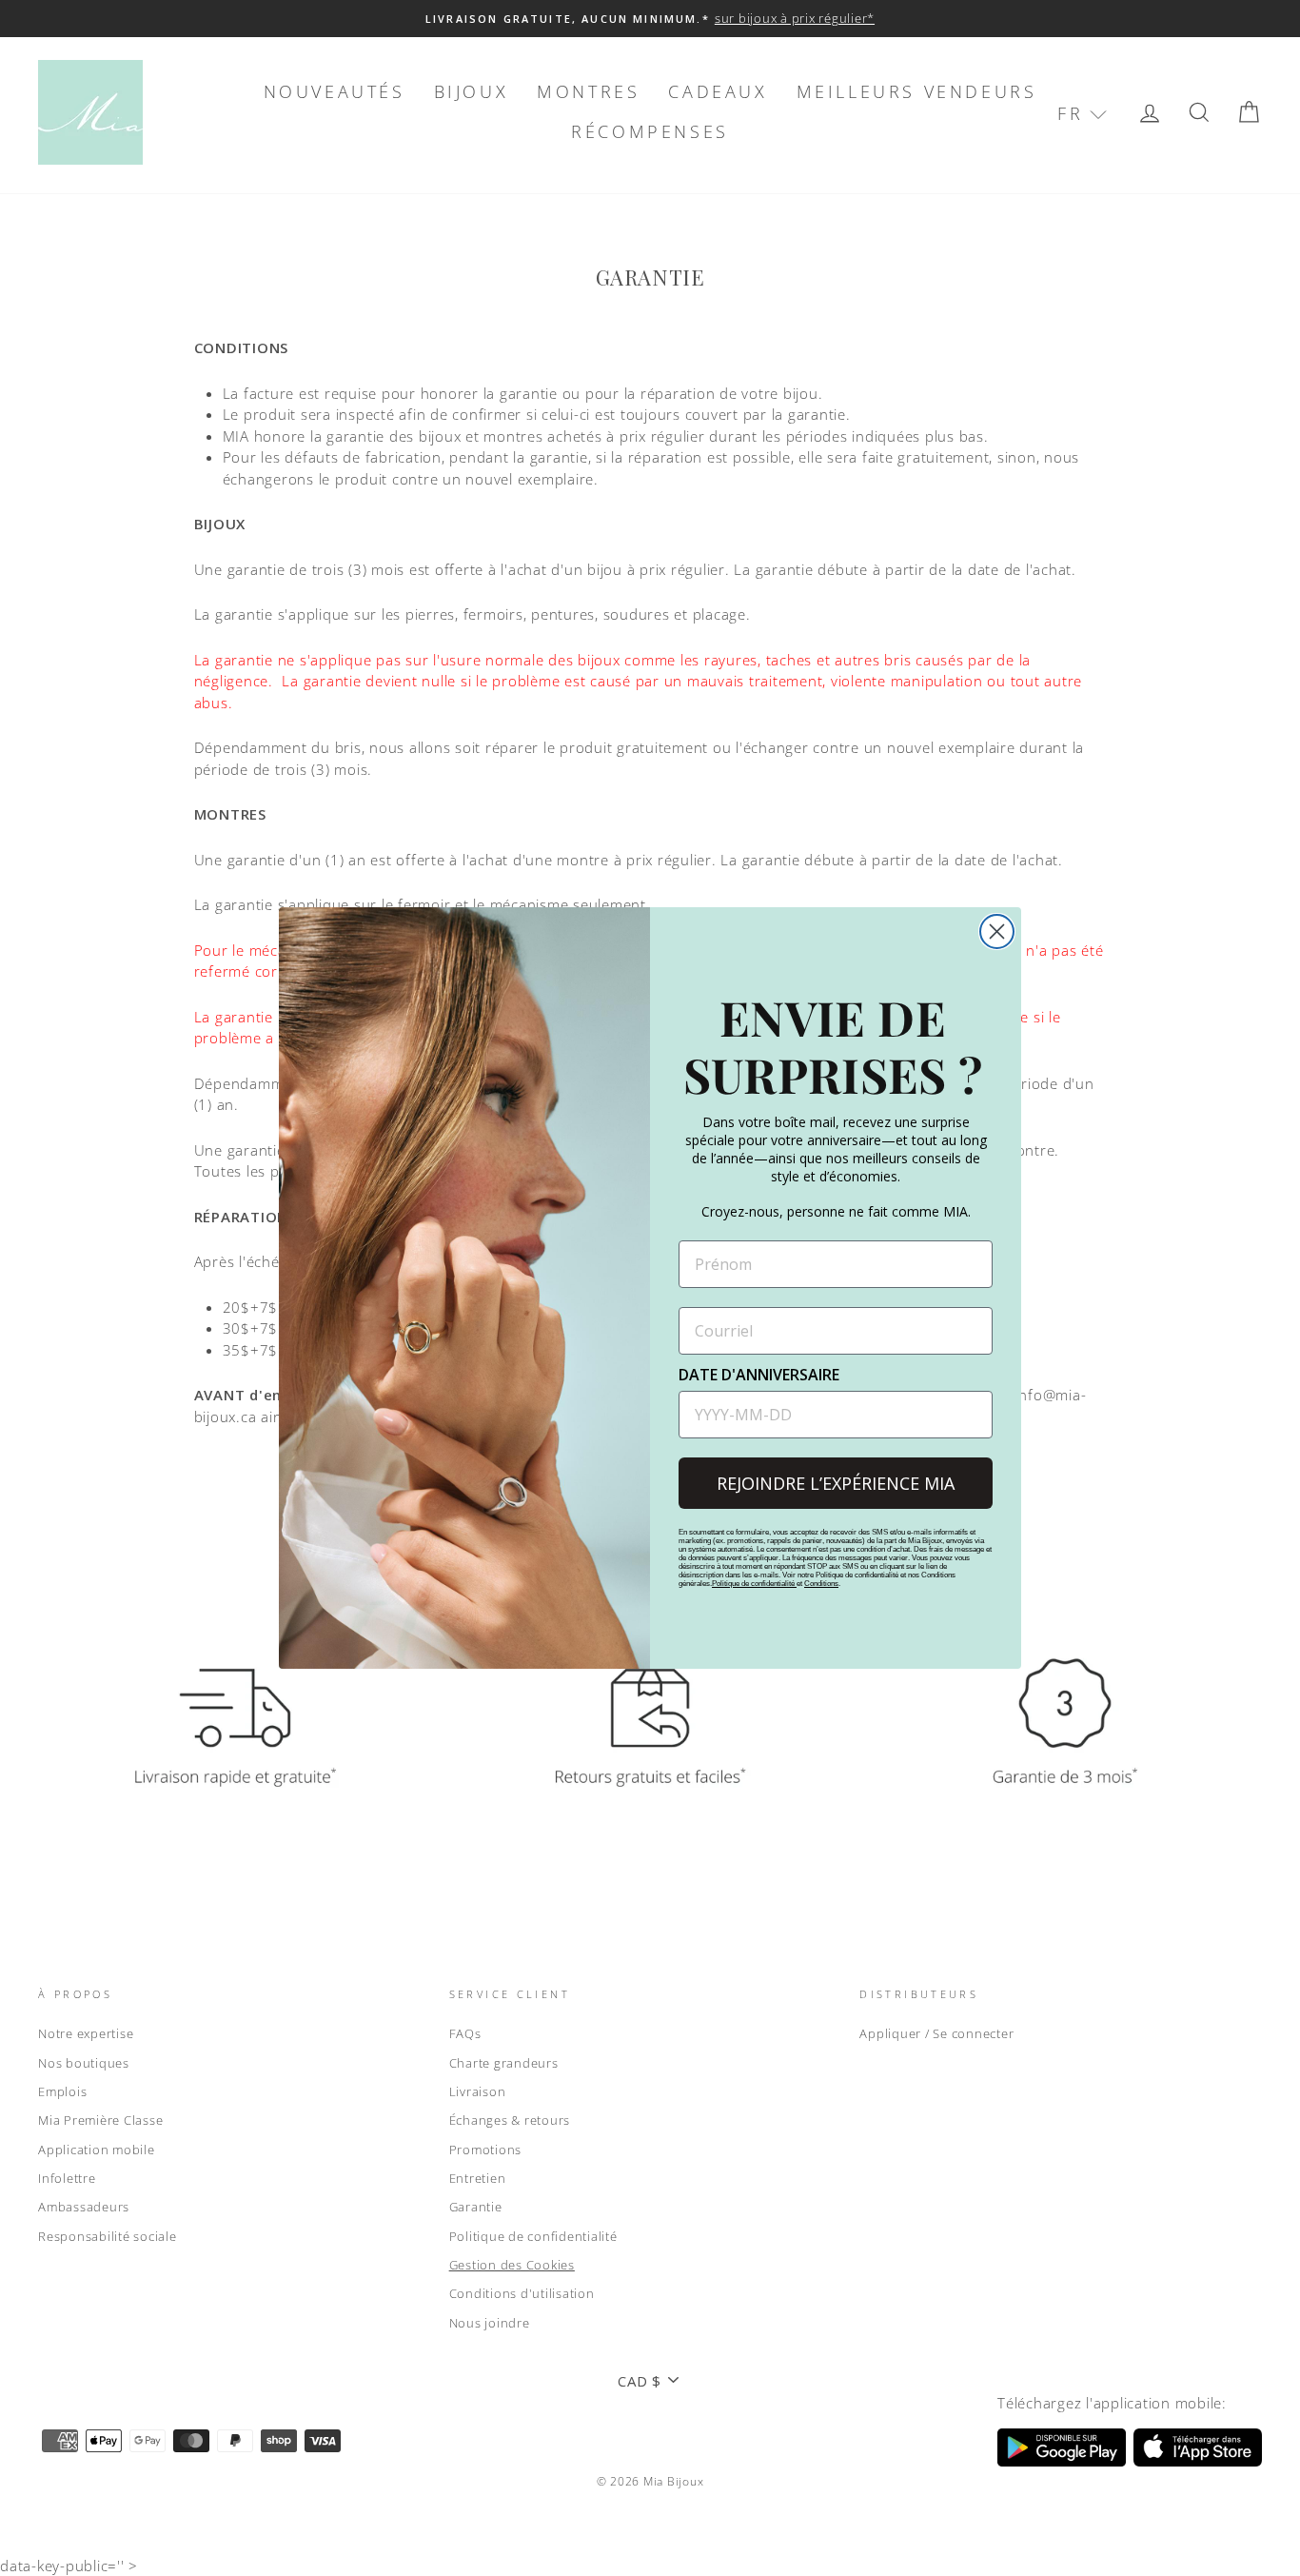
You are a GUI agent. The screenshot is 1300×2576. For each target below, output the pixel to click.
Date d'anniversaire (759, 1375)
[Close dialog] (997, 931)
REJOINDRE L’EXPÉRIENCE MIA (836, 1483)
